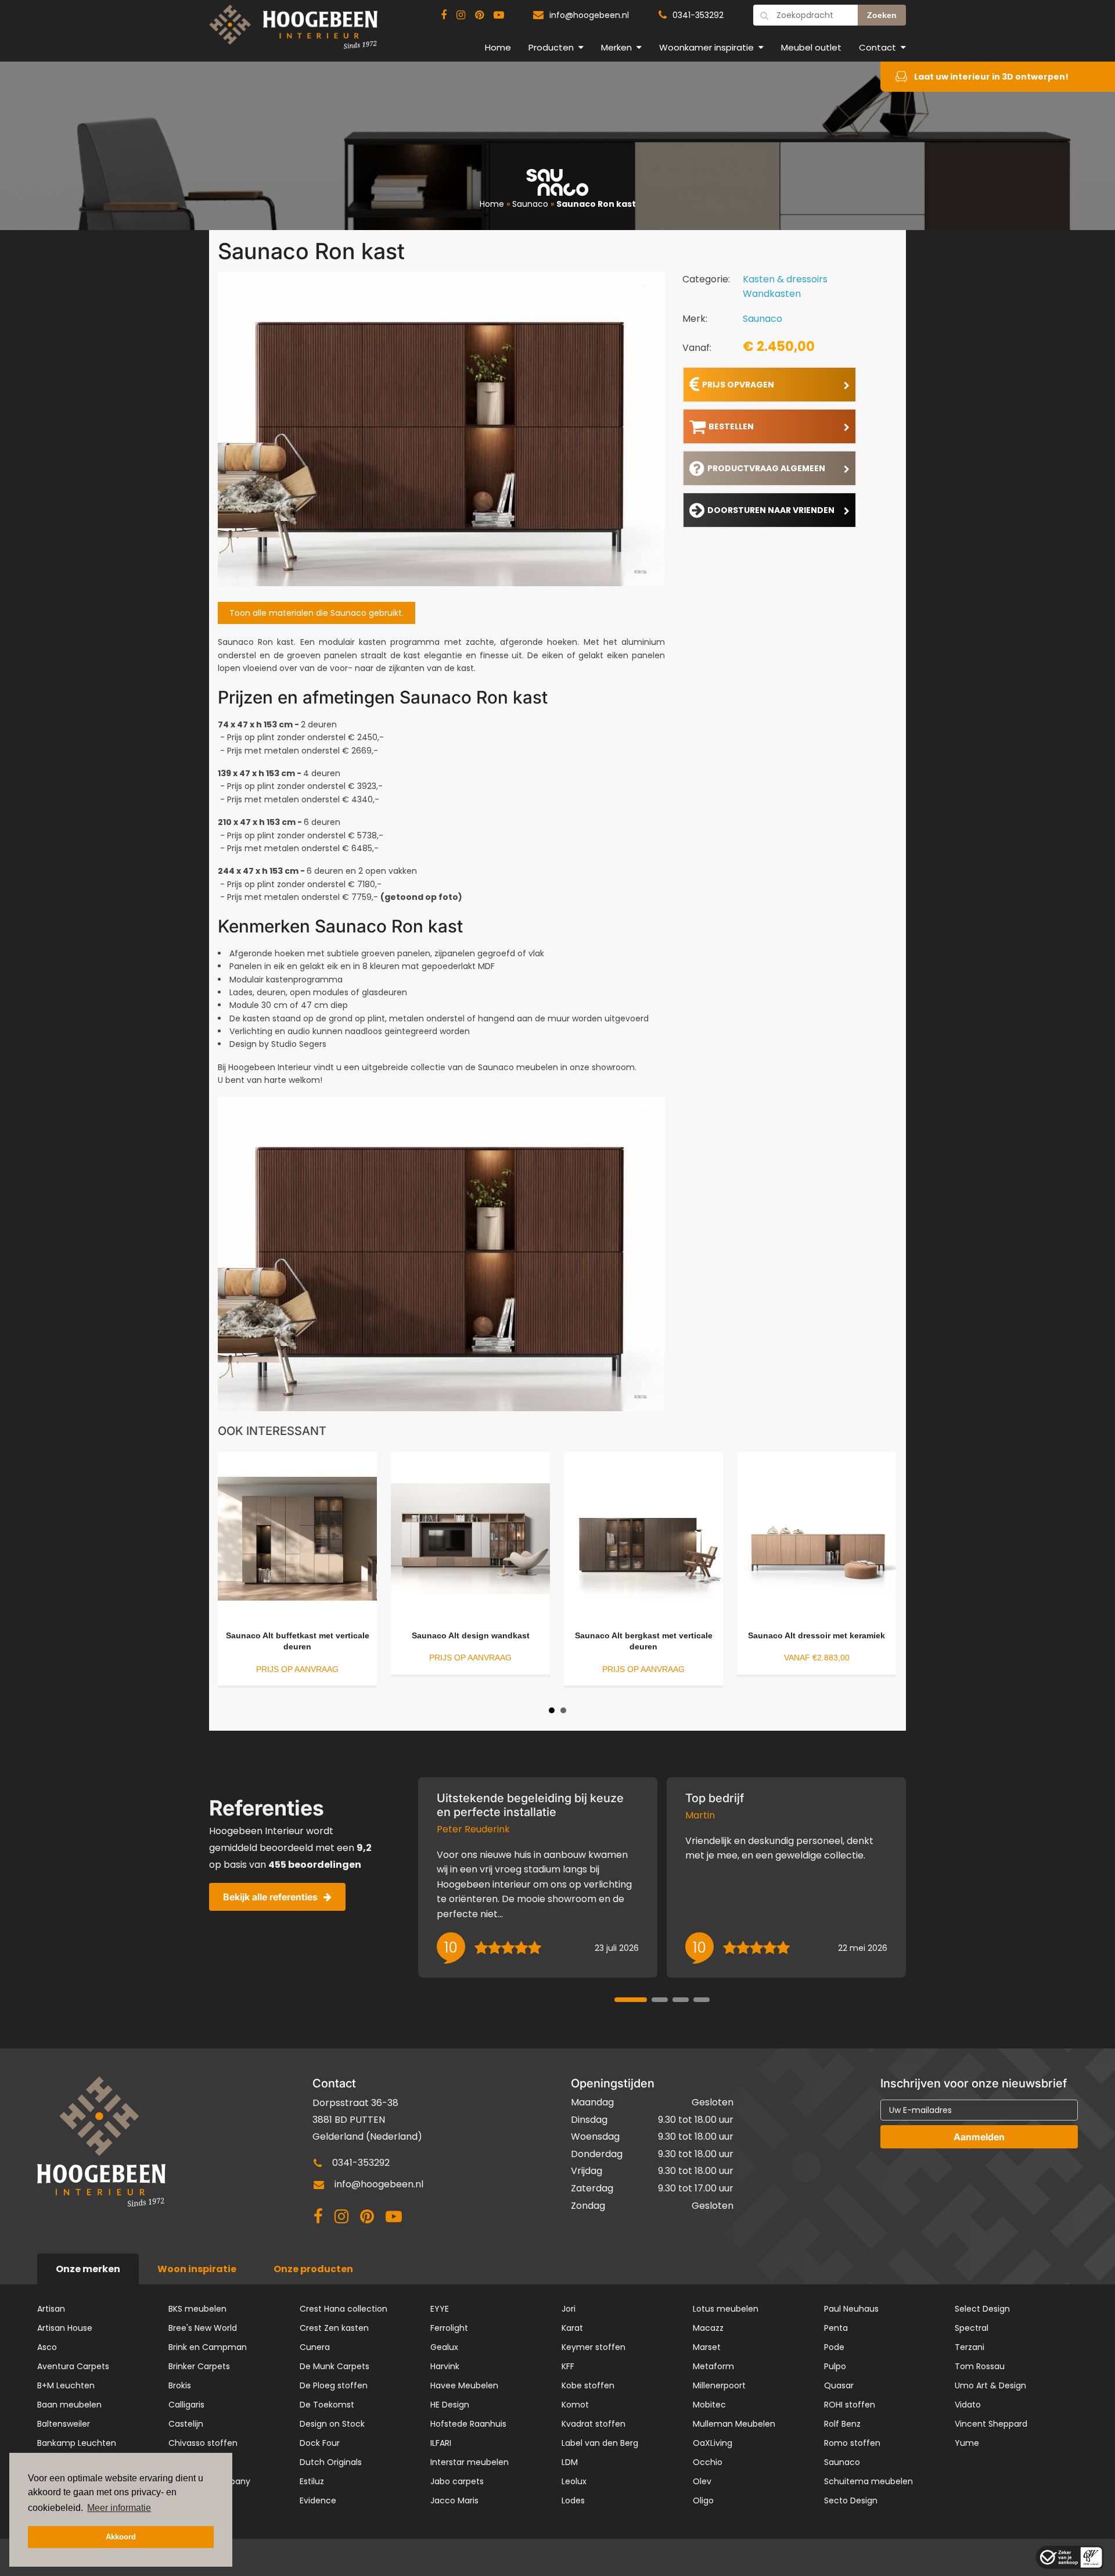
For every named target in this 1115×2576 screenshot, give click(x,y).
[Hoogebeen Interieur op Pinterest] (479, 15)
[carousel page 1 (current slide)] (631, 2000)
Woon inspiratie (197, 2269)
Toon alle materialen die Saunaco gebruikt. (316, 613)
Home (498, 47)
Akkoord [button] (121, 2537)
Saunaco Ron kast (596, 204)
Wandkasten (772, 294)
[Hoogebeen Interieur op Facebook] (444, 15)
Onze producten (313, 2269)
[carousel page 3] (681, 2000)
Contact (877, 47)
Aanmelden (979, 2137)
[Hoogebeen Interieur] (293, 32)
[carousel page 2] (660, 2000)
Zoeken (882, 15)
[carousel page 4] (702, 2000)
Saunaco (530, 204)
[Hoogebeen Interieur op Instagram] (461, 15)
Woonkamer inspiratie (706, 47)
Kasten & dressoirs (785, 279)
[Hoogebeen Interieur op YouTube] (499, 15)
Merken (616, 47)
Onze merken (88, 2269)
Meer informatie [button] (119, 2508)
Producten (551, 47)
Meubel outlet (811, 47)
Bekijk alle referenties (270, 1897)
